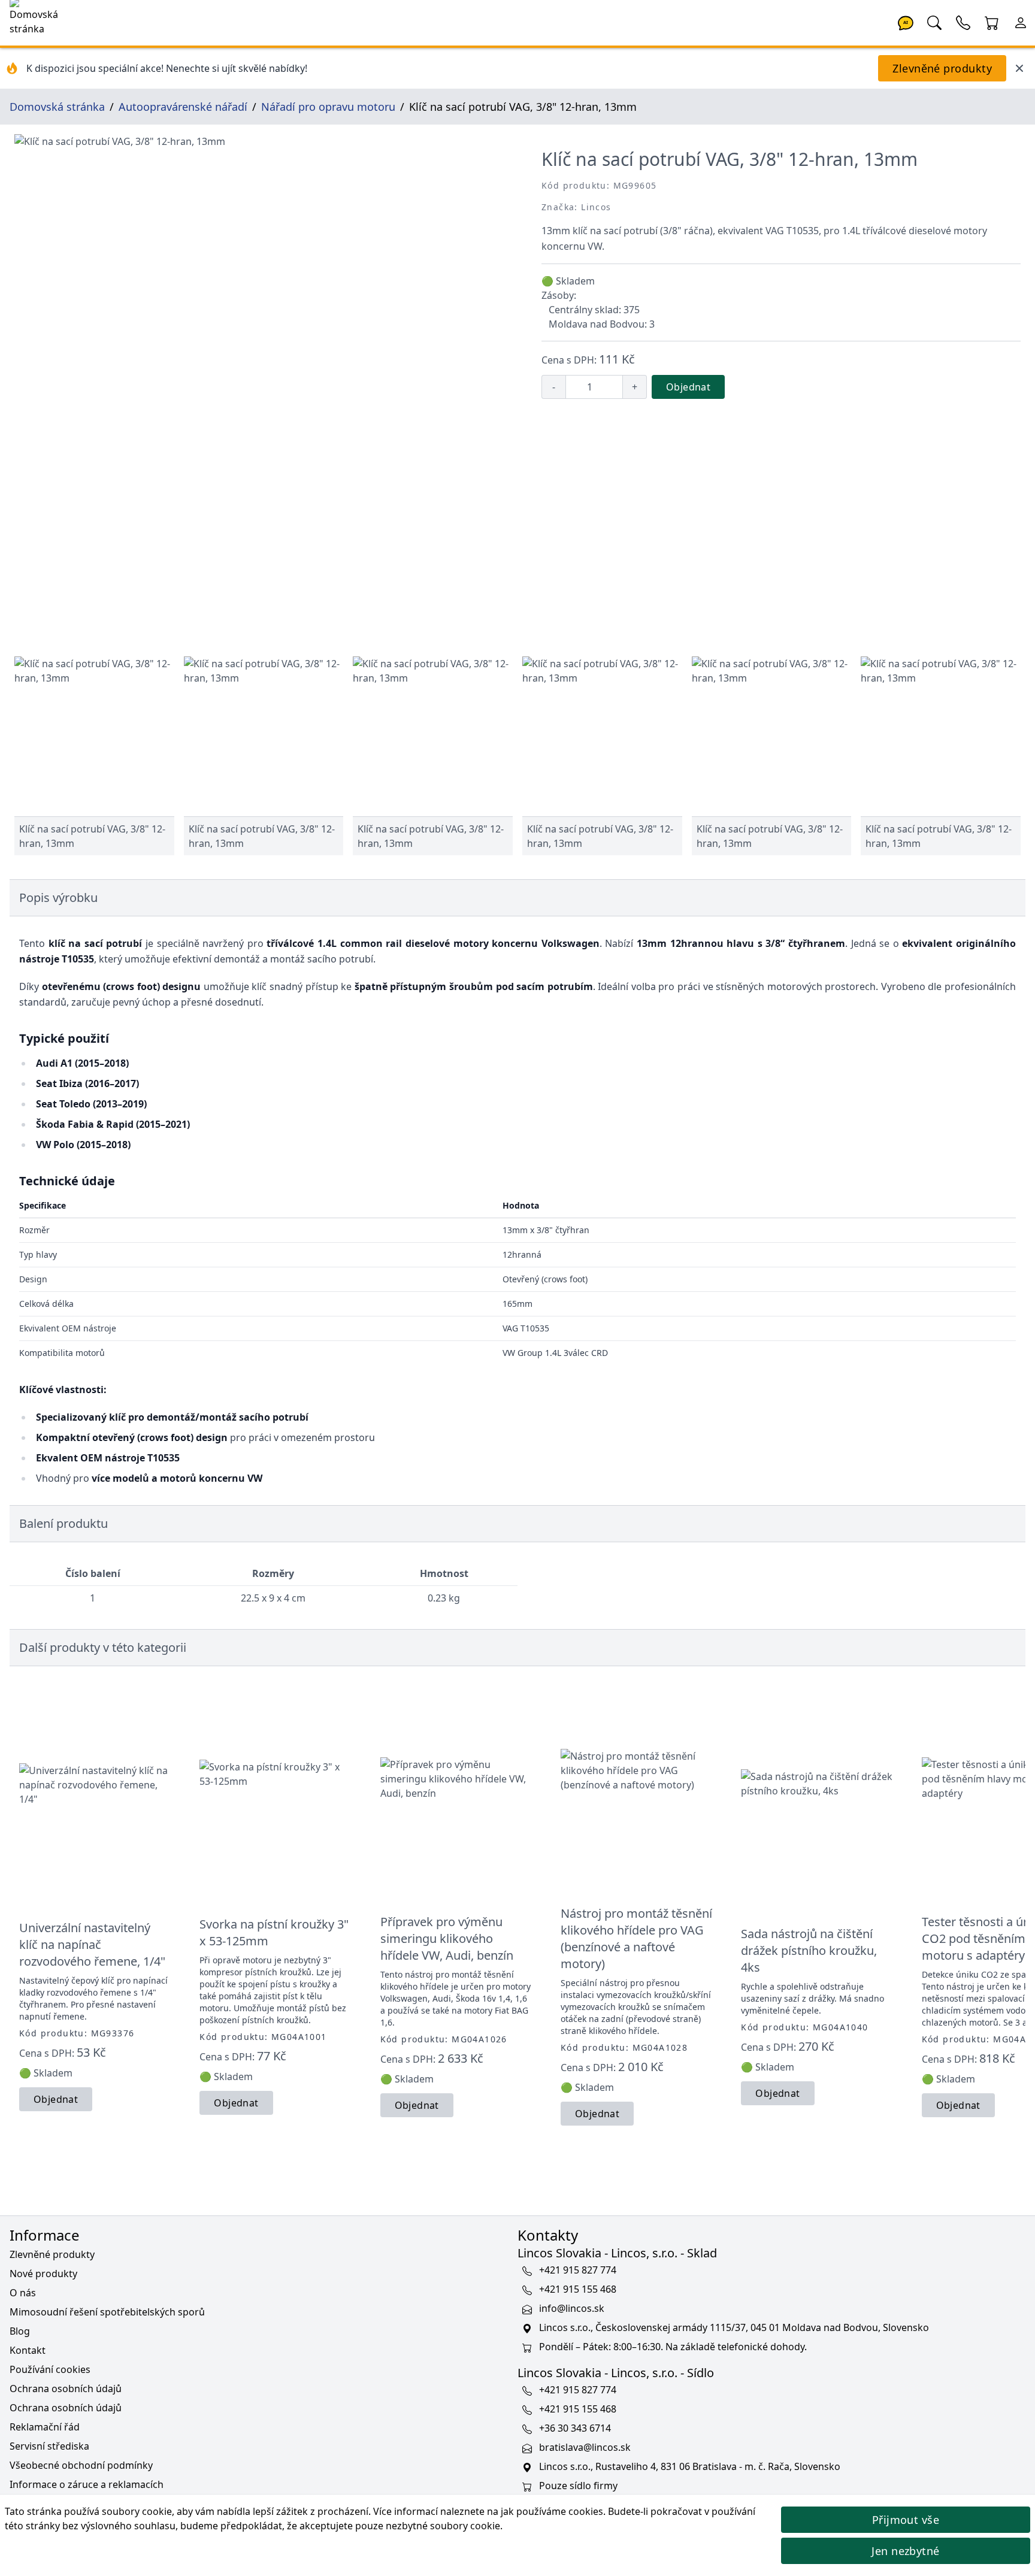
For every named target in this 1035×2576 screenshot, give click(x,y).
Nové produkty (43, 2274)
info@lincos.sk (572, 2308)
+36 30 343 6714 (575, 2428)
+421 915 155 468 (578, 2289)
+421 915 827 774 (578, 2270)
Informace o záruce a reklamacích (87, 2484)
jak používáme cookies (552, 2511)
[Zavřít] (1019, 68)
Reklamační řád (45, 2427)
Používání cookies (50, 2369)
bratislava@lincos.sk (585, 2447)
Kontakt (28, 2350)
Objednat (688, 387)
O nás (23, 2293)
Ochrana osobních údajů (66, 2389)
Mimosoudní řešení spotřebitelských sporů (107, 2312)
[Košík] (992, 22)
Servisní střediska (49, 2446)
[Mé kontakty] (963, 22)
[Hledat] (934, 22)
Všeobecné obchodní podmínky (81, 2465)
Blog (20, 2331)
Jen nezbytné (905, 2551)
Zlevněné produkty (942, 68)
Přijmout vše (906, 2520)
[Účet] (1021, 22)
